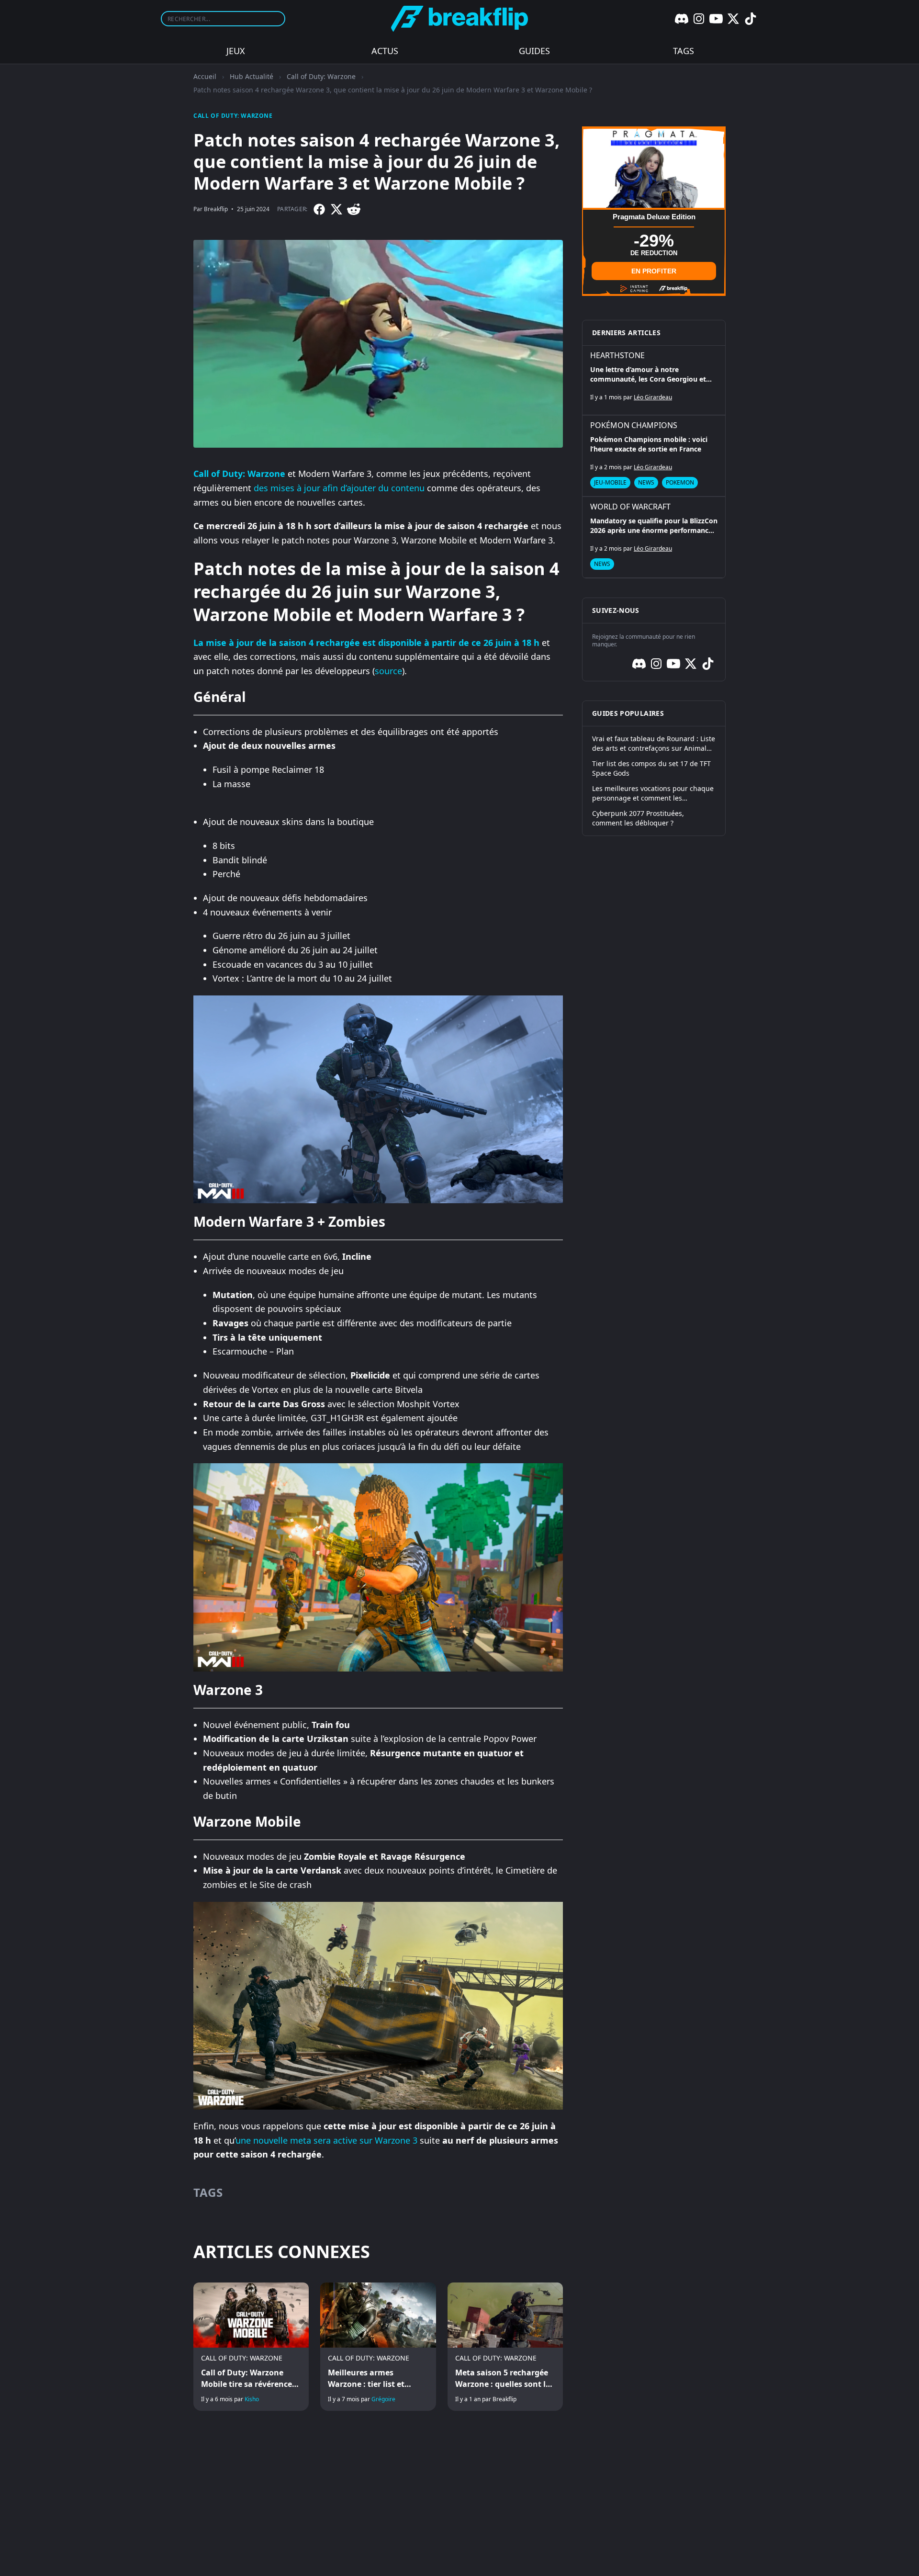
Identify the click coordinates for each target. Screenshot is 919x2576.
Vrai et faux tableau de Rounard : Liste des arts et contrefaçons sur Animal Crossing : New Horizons (654, 744)
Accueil (205, 76)
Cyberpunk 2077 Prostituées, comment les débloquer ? (638, 818)
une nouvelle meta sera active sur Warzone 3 (326, 2140)
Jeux (236, 51)
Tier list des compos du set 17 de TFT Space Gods (651, 768)
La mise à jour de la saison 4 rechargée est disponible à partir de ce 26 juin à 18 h (366, 643)
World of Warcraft (630, 507)
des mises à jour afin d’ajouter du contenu (339, 488)
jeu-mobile (610, 482)
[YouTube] (716, 19)
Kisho (252, 2399)
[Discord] (682, 19)
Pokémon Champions (634, 425)
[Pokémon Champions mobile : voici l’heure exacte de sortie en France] (654, 456)
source (388, 671)
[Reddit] (354, 209)
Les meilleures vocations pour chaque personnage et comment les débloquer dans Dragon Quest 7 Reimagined (653, 793)
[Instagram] (699, 19)
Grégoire (383, 2399)
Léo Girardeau (653, 397)
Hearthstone (617, 355)
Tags (684, 51)
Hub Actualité (252, 76)
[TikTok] (751, 19)
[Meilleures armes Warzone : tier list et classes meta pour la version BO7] (378, 2347)
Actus (385, 51)
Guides (534, 51)
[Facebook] (319, 209)
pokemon (680, 482)
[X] (733, 19)
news (646, 482)
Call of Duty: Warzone (321, 76)
